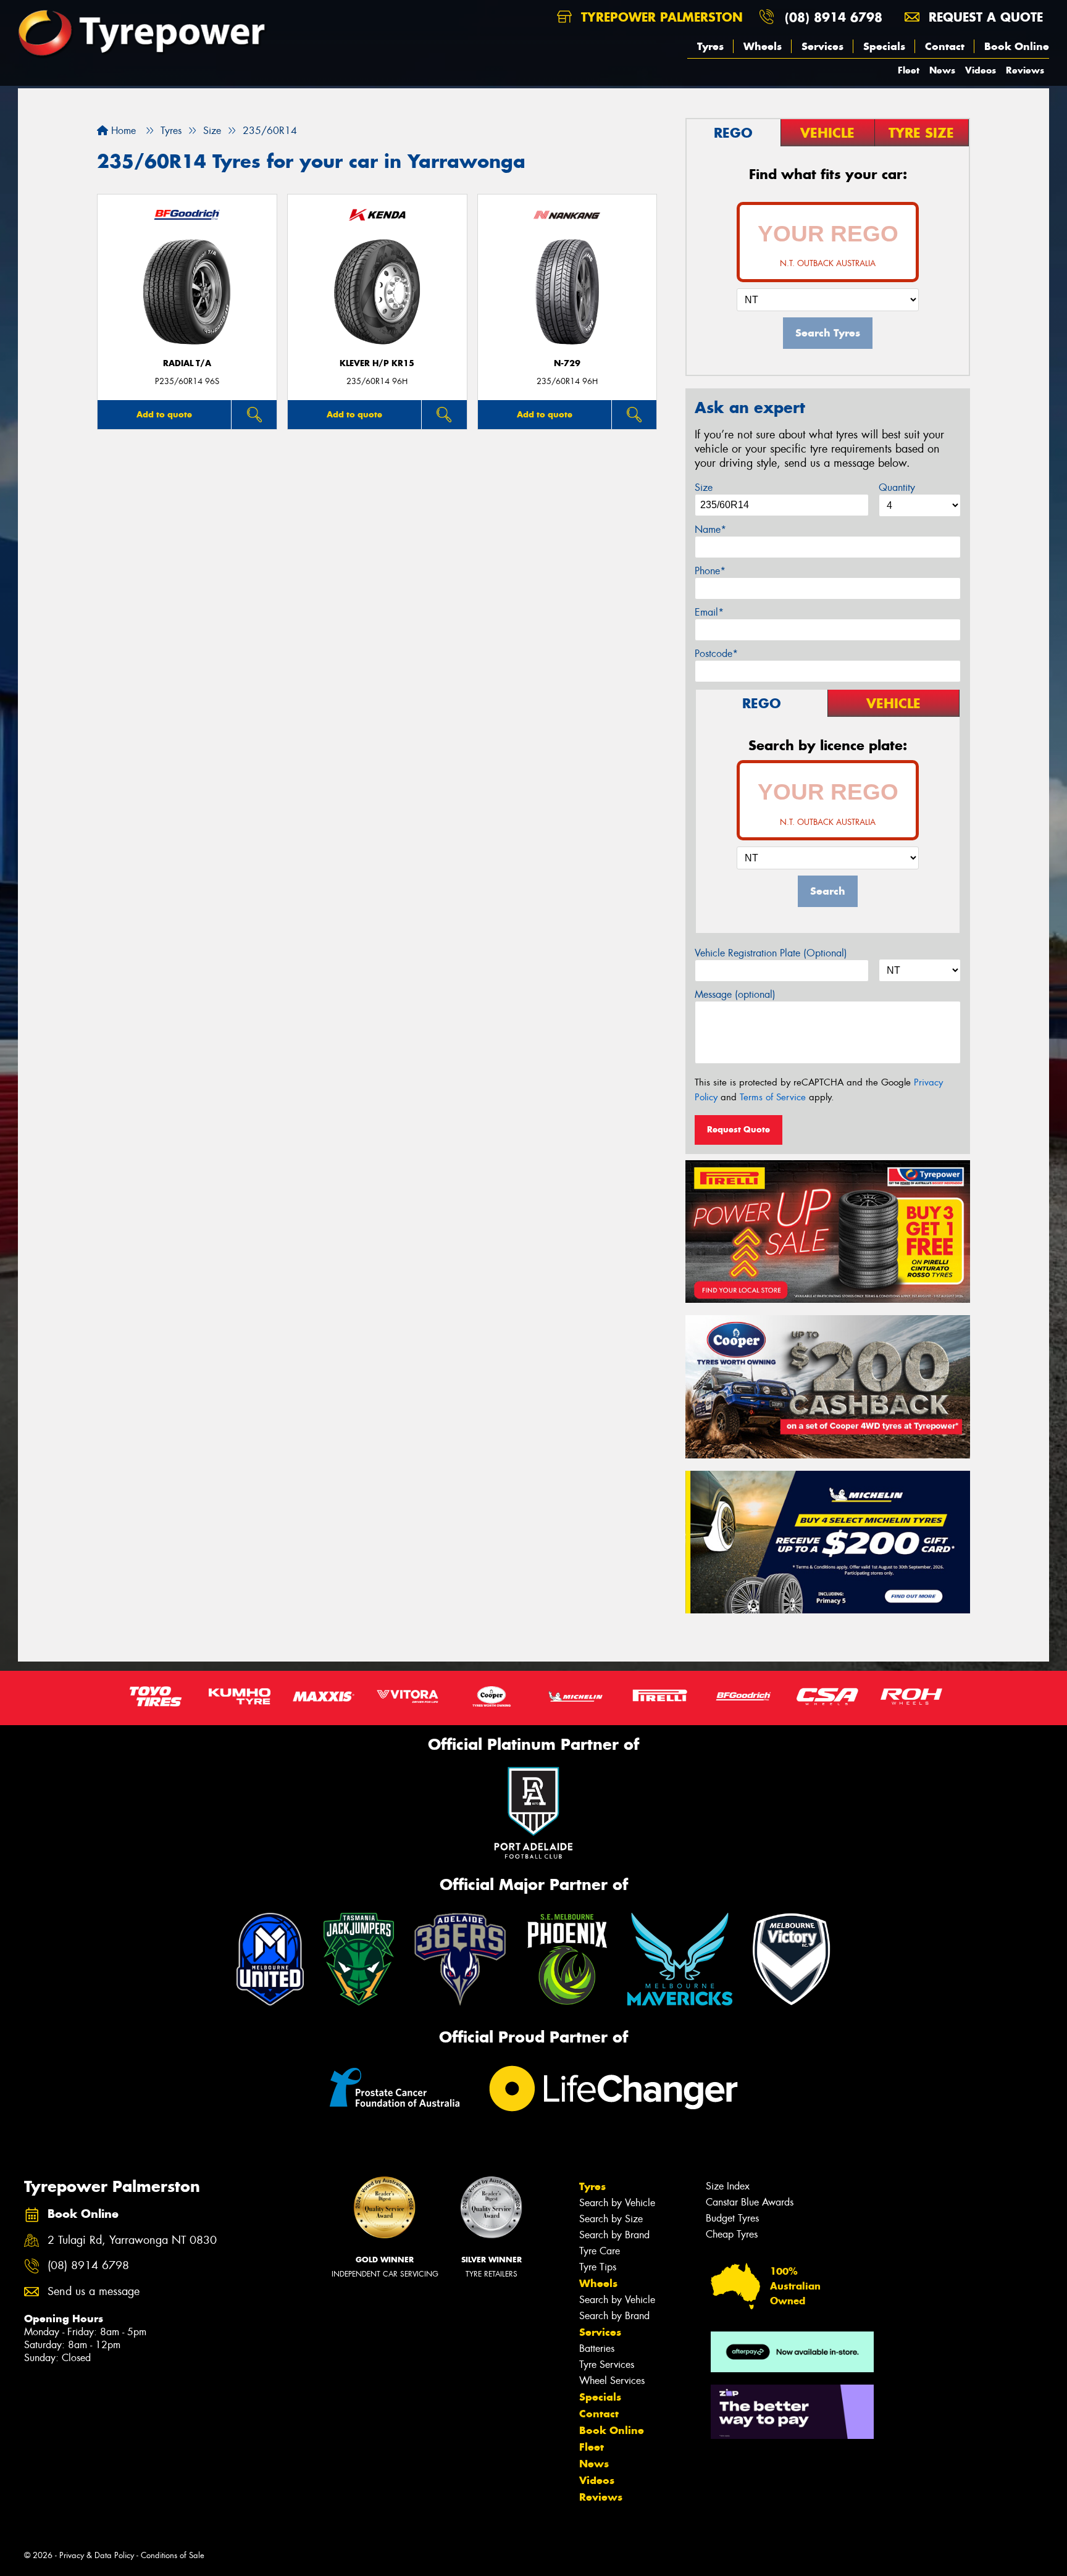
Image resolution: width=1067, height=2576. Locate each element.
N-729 (567, 363)
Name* (710, 529)
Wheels (763, 46)
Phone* (710, 571)
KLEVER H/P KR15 (377, 363)
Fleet (909, 70)
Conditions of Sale (173, 2555)
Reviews (1025, 70)
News (942, 70)
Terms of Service (773, 1097)
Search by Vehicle (617, 2203)
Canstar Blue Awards (750, 2202)
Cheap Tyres (732, 2234)
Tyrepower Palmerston (660, 17)
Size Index (728, 2186)
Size (704, 487)
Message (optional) (735, 994)
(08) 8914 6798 (834, 17)
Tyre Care (600, 2251)
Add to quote (164, 414)
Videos (981, 70)
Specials (884, 46)
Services (822, 46)
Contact (945, 46)
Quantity (897, 487)
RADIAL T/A (187, 363)
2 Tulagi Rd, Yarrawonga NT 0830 (132, 2240)
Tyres (710, 46)
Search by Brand (614, 2235)
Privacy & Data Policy (97, 2555)
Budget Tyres (732, 2218)
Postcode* (716, 654)
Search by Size (611, 2219)
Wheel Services (612, 2381)
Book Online (1017, 46)
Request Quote (739, 1129)
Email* (709, 612)
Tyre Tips (598, 2267)
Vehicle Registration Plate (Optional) (771, 953)
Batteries (597, 2348)
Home (122, 131)
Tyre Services (607, 2365)
